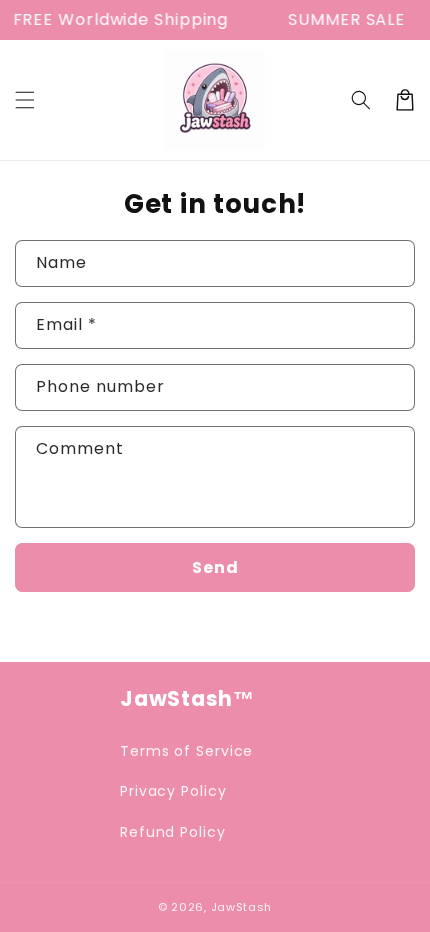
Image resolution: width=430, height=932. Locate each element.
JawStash (242, 907)
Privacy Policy (173, 791)
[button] (25, 100)
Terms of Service (186, 751)
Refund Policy (173, 832)
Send (215, 567)
